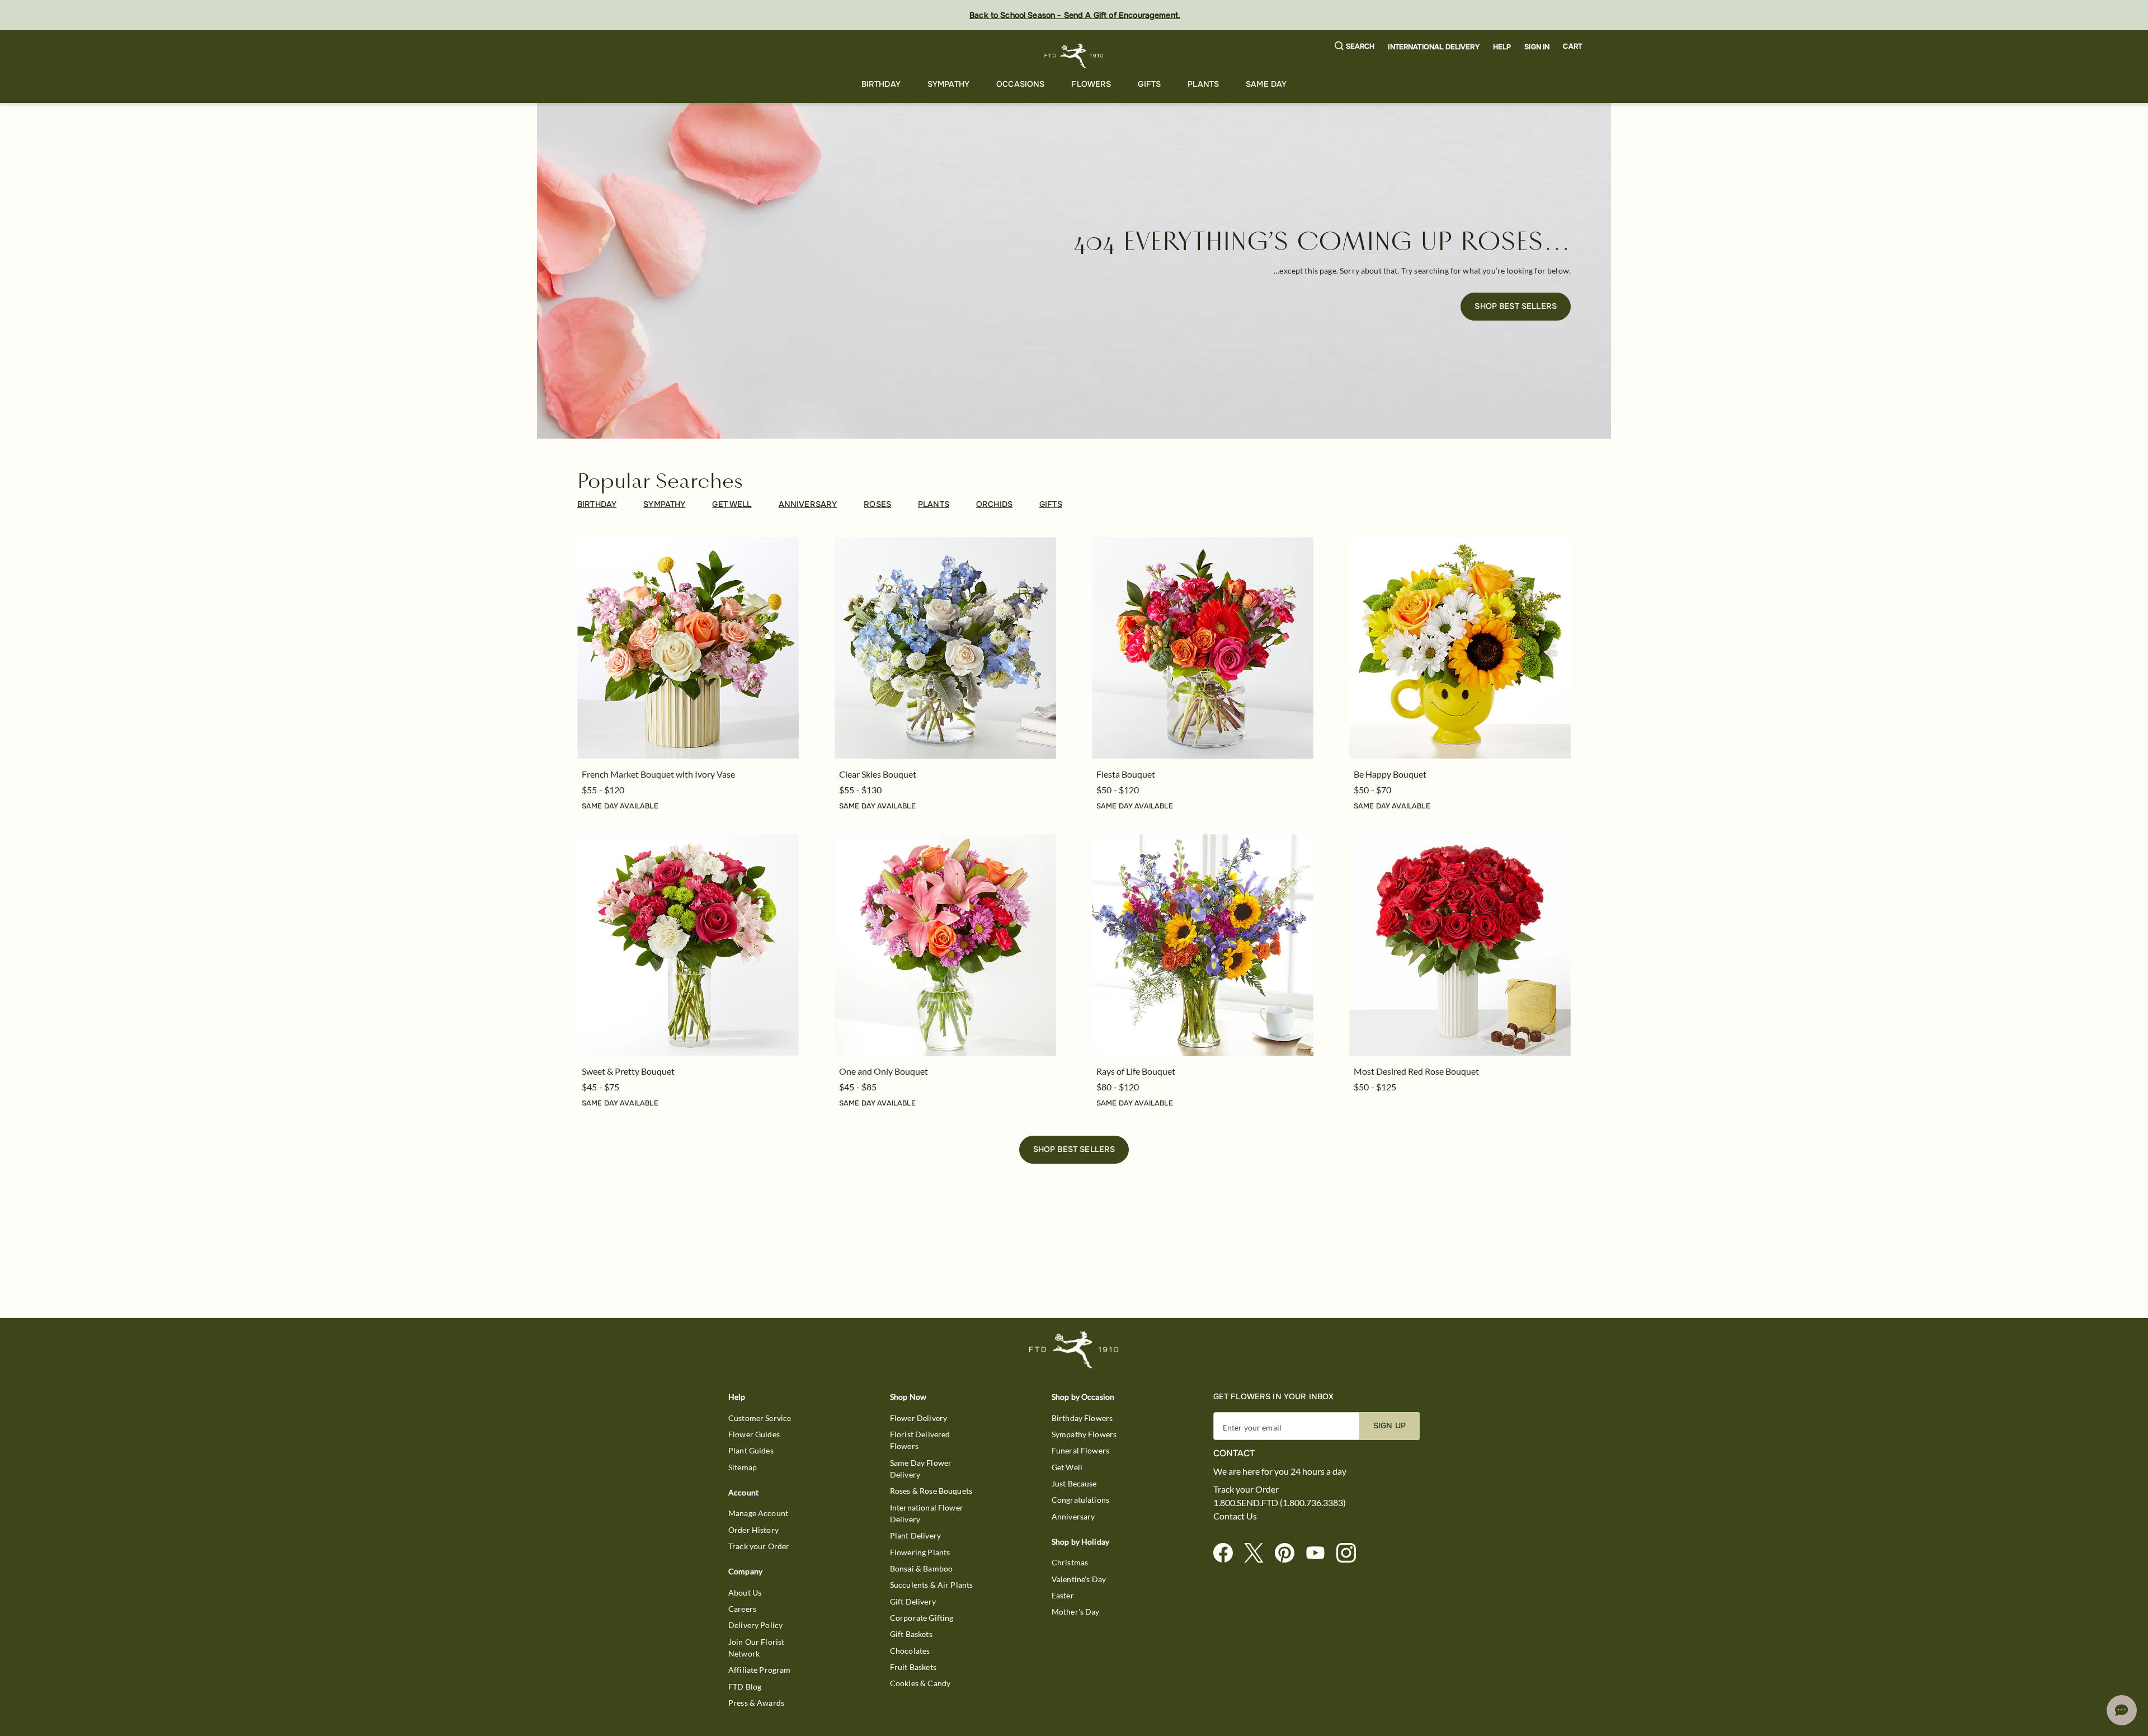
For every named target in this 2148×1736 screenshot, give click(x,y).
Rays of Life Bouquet (1136, 1071)
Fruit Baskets (913, 1667)
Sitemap (743, 1467)
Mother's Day (1076, 1612)
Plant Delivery (915, 1535)
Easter (1063, 1595)
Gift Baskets (911, 1634)
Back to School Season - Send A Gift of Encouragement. (1075, 15)
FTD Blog (745, 1686)
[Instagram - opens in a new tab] (1351, 1553)
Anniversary (1073, 1516)
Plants (1203, 84)
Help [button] (1502, 47)
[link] (688, 648)
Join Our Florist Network (756, 1648)
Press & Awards (756, 1703)
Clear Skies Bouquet (878, 774)
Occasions (1020, 84)
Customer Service (760, 1418)
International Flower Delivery (927, 1513)
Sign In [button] (1537, 47)
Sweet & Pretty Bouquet (628, 1071)
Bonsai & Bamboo (921, 1568)
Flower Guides (754, 1434)
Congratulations (1080, 1500)
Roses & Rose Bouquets (931, 1491)
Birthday (881, 84)
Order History (753, 1530)
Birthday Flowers (1082, 1418)
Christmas (1070, 1562)
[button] (1355, 47)
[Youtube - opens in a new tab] (1320, 1553)
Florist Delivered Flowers (920, 1440)
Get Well (1067, 1467)
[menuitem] (881, 84)
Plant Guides (751, 1450)
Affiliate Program (760, 1670)
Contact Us (1235, 1516)
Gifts (1149, 84)
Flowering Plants (920, 1552)
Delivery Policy (755, 1625)
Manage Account (758, 1513)
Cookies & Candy (920, 1683)
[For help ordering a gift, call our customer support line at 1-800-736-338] (1074, 56)
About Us (745, 1592)
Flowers (1091, 84)
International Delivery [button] (1433, 47)
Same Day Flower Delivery (921, 1469)
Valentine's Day (1079, 1579)
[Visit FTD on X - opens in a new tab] (1258, 1553)
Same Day (1266, 84)
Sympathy (948, 84)
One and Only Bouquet (884, 1071)
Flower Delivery (918, 1418)
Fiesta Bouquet (1126, 774)
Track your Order (759, 1546)
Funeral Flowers (1080, 1450)
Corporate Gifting (922, 1618)
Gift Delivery (913, 1601)
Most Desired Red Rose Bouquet (1416, 1071)
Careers (742, 1609)
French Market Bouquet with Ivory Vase (658, 774)
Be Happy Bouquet (1390, 774)
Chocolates (910, 1651)
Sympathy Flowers (1084, 1434)
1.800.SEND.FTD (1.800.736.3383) (1280, 1503)
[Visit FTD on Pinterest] (1289, 1553)
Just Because (1074, 1483)
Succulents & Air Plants (931, 1585)
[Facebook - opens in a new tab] (1228, 1553)
